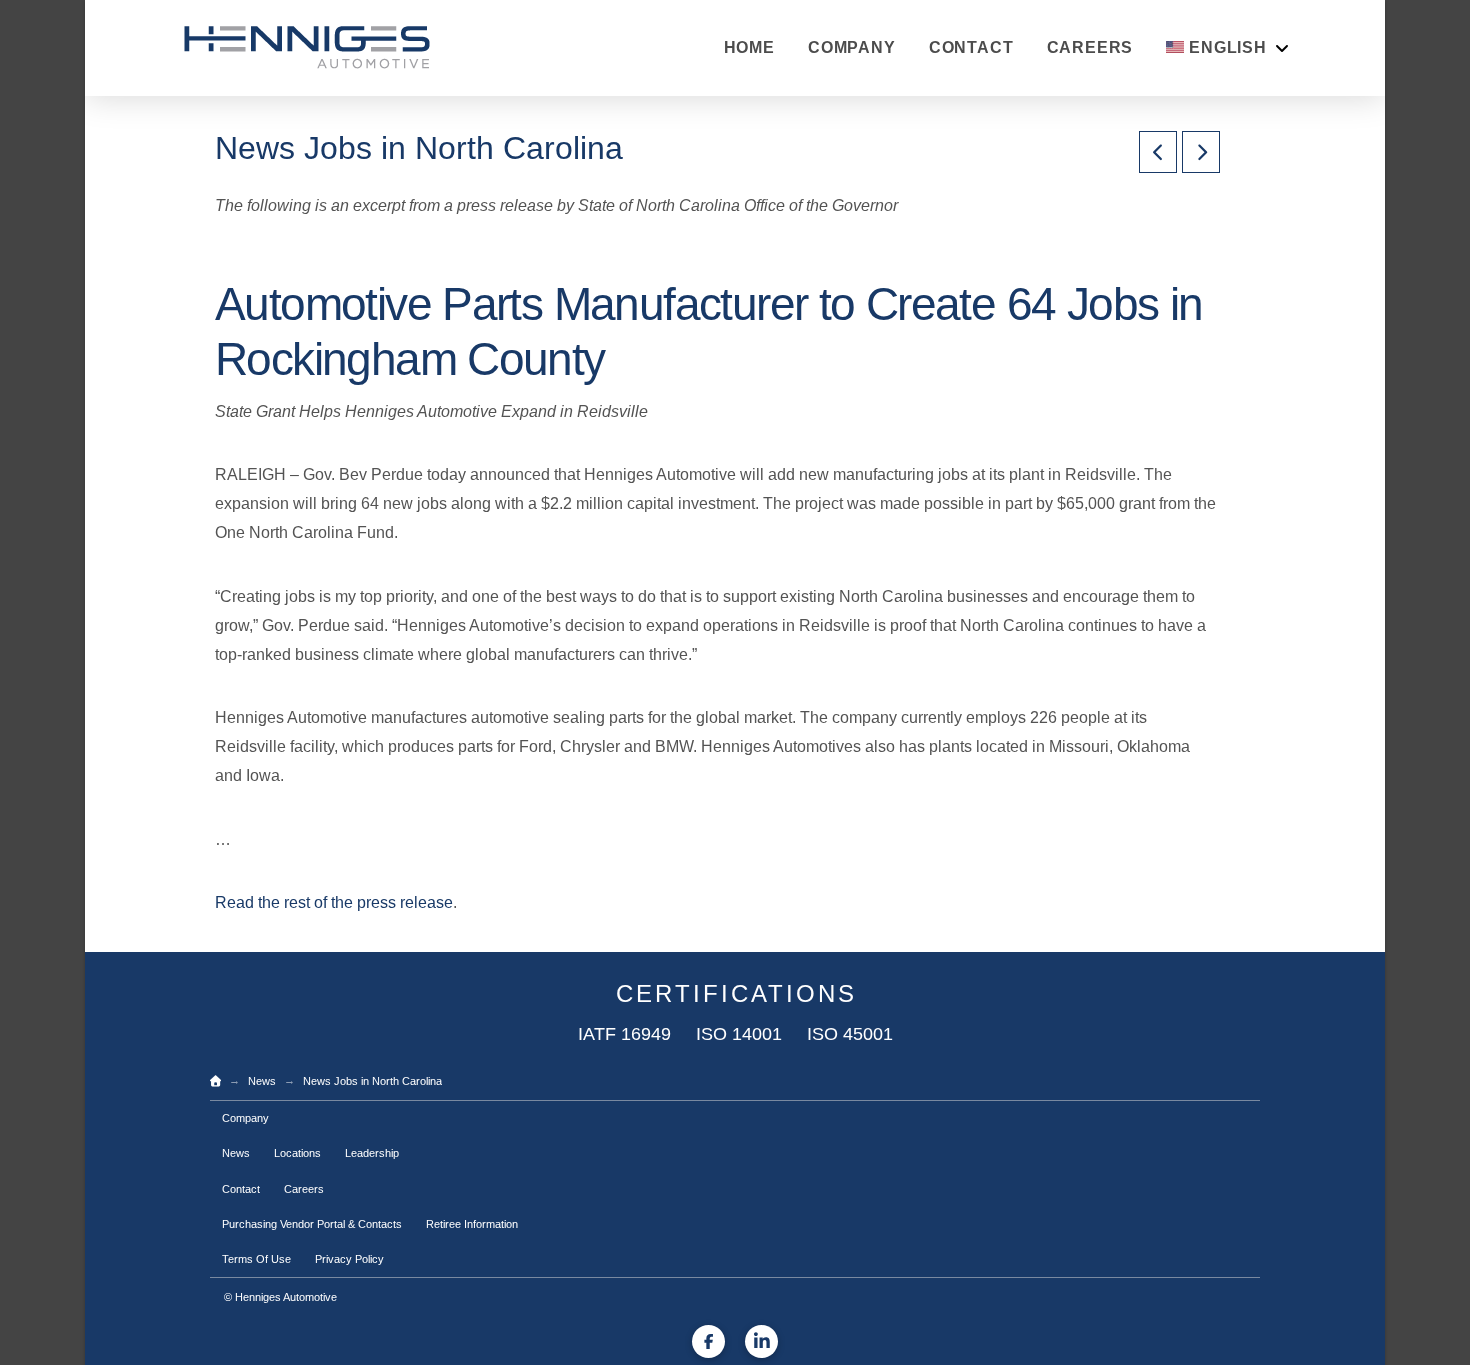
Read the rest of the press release (334, 902)
